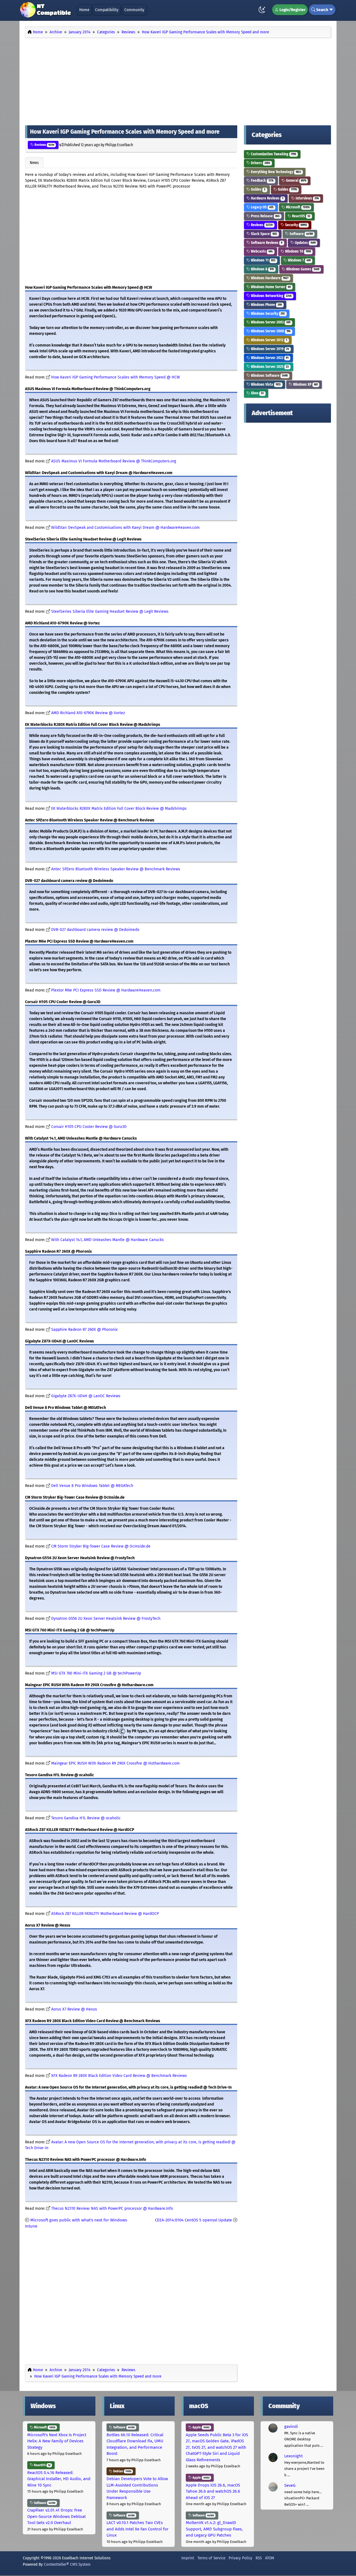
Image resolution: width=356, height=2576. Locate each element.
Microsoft (297, 207)
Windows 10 (298, 251)
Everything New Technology (275, 172)
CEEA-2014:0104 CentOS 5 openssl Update (193, 2220)
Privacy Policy (240, 2558)
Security (296, 225)
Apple (201, 2427)
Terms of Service (211, 2558)
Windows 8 (262, 269)
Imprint (188, 2558)
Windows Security (267, 314)
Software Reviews (266, 243)
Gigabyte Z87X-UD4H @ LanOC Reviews (86, 1396)
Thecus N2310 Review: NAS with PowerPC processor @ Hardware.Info (112, 2208)
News (34, 163)
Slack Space (264, 234)
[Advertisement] (178, 80)
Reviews (44, 145)
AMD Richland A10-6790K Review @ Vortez (88, 713)
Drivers (260, 163)
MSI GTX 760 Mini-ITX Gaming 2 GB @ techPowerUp (96, 1673)
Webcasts (261, 251)
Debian (122, 2471)
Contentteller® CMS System (67, 2564)
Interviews (307, 198)
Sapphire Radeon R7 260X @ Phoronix (84, 1330)
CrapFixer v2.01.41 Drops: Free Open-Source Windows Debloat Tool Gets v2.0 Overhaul (56, 2516)
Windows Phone (266, 305)
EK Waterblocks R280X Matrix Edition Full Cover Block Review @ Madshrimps (119, 809)
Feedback (262, 180)
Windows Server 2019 (270, 349)
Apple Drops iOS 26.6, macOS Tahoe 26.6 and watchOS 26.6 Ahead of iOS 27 (213, 2491)
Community (134, 10)
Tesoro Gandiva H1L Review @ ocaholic (86, 1818)
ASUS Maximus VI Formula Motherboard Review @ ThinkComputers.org (114, 461)
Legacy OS (262, 207)
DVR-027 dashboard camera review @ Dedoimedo (95, 930)
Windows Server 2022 (269, 358)
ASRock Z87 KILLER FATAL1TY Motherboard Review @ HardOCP (105, 1914)
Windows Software (269, 376)
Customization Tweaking (273, 154)
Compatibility (107, 10)
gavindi (291, 2426)
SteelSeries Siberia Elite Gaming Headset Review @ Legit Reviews (110, 611)
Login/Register (292, 10)
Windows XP (305, 384)
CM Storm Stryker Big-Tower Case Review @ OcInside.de (101, 1546)
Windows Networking (271, 296)
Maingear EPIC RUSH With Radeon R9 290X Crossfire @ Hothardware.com (115, 1763)
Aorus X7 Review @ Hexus (74, 2009)
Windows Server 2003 (270, 322)
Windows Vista (265, 384)
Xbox (257, 393)
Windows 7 (299, 260)
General (296, 180)
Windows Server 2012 (269, 340)
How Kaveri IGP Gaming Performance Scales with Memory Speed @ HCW (116, 377)
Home (84, 10)
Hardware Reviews (267, 198)
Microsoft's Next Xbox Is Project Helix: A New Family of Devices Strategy (57, 2441)
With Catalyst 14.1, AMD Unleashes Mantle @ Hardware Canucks (107, 1240)
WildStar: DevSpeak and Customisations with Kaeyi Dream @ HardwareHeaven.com (125, 528)
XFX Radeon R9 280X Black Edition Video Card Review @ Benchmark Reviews (119, 2076)
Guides (258, 189)
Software (301, 234)
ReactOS (301, 216)
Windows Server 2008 (270, 331)
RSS (259, 2558)
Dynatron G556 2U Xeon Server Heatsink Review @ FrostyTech (106, 1619)
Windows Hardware (269, 278)
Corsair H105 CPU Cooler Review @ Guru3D (89, 1127)
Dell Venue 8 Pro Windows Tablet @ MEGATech (92, 1486)
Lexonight (293, 2456)
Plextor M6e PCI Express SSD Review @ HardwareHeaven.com (106, 990)
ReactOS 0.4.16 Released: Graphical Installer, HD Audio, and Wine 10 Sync (59, 2479)
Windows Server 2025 (269, 367)
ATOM (270, 2558)
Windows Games (302, 269)
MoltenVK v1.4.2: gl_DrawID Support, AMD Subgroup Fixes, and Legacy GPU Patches (214, 2529)
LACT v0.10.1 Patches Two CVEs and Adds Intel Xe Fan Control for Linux (138, 2529)
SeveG (290, 2485)
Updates (305, 243)
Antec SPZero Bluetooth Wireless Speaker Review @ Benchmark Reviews (116, 869)
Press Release (265, 216)
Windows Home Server (270, 287)
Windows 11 (263, 260)
